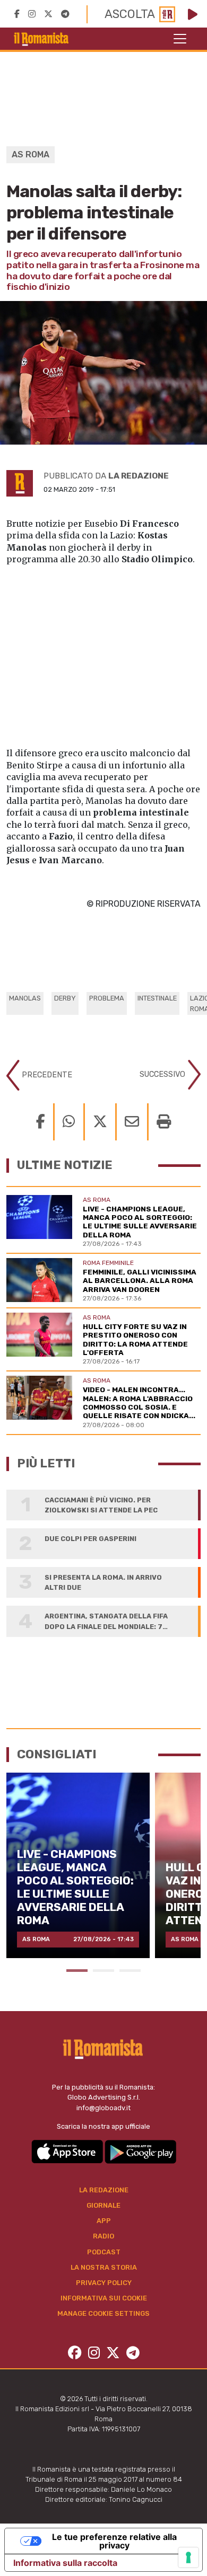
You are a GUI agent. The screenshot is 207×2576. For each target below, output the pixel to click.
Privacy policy (104, 2283)
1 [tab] (77, 1971)
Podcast (104, 2252)
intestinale (157, 998)
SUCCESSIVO (163, 1074)
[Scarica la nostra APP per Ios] (68, 2151)
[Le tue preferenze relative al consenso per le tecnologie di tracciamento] (188, 2557)
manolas (25, 998)
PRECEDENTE (46, 1075)
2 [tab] (103, 1971)
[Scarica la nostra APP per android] (140, 2151)
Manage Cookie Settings (103, 2313)
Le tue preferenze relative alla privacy (114, 2541)
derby (65, 998)
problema (107, 998)
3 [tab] (130, 1971)
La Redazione (104, 2190)
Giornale (103, 2205)
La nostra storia (104, 2267)
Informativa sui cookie (104, 2298)
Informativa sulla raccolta (65, 2563)
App (104, 2221)
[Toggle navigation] (180, 39)
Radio (103, 2236)
